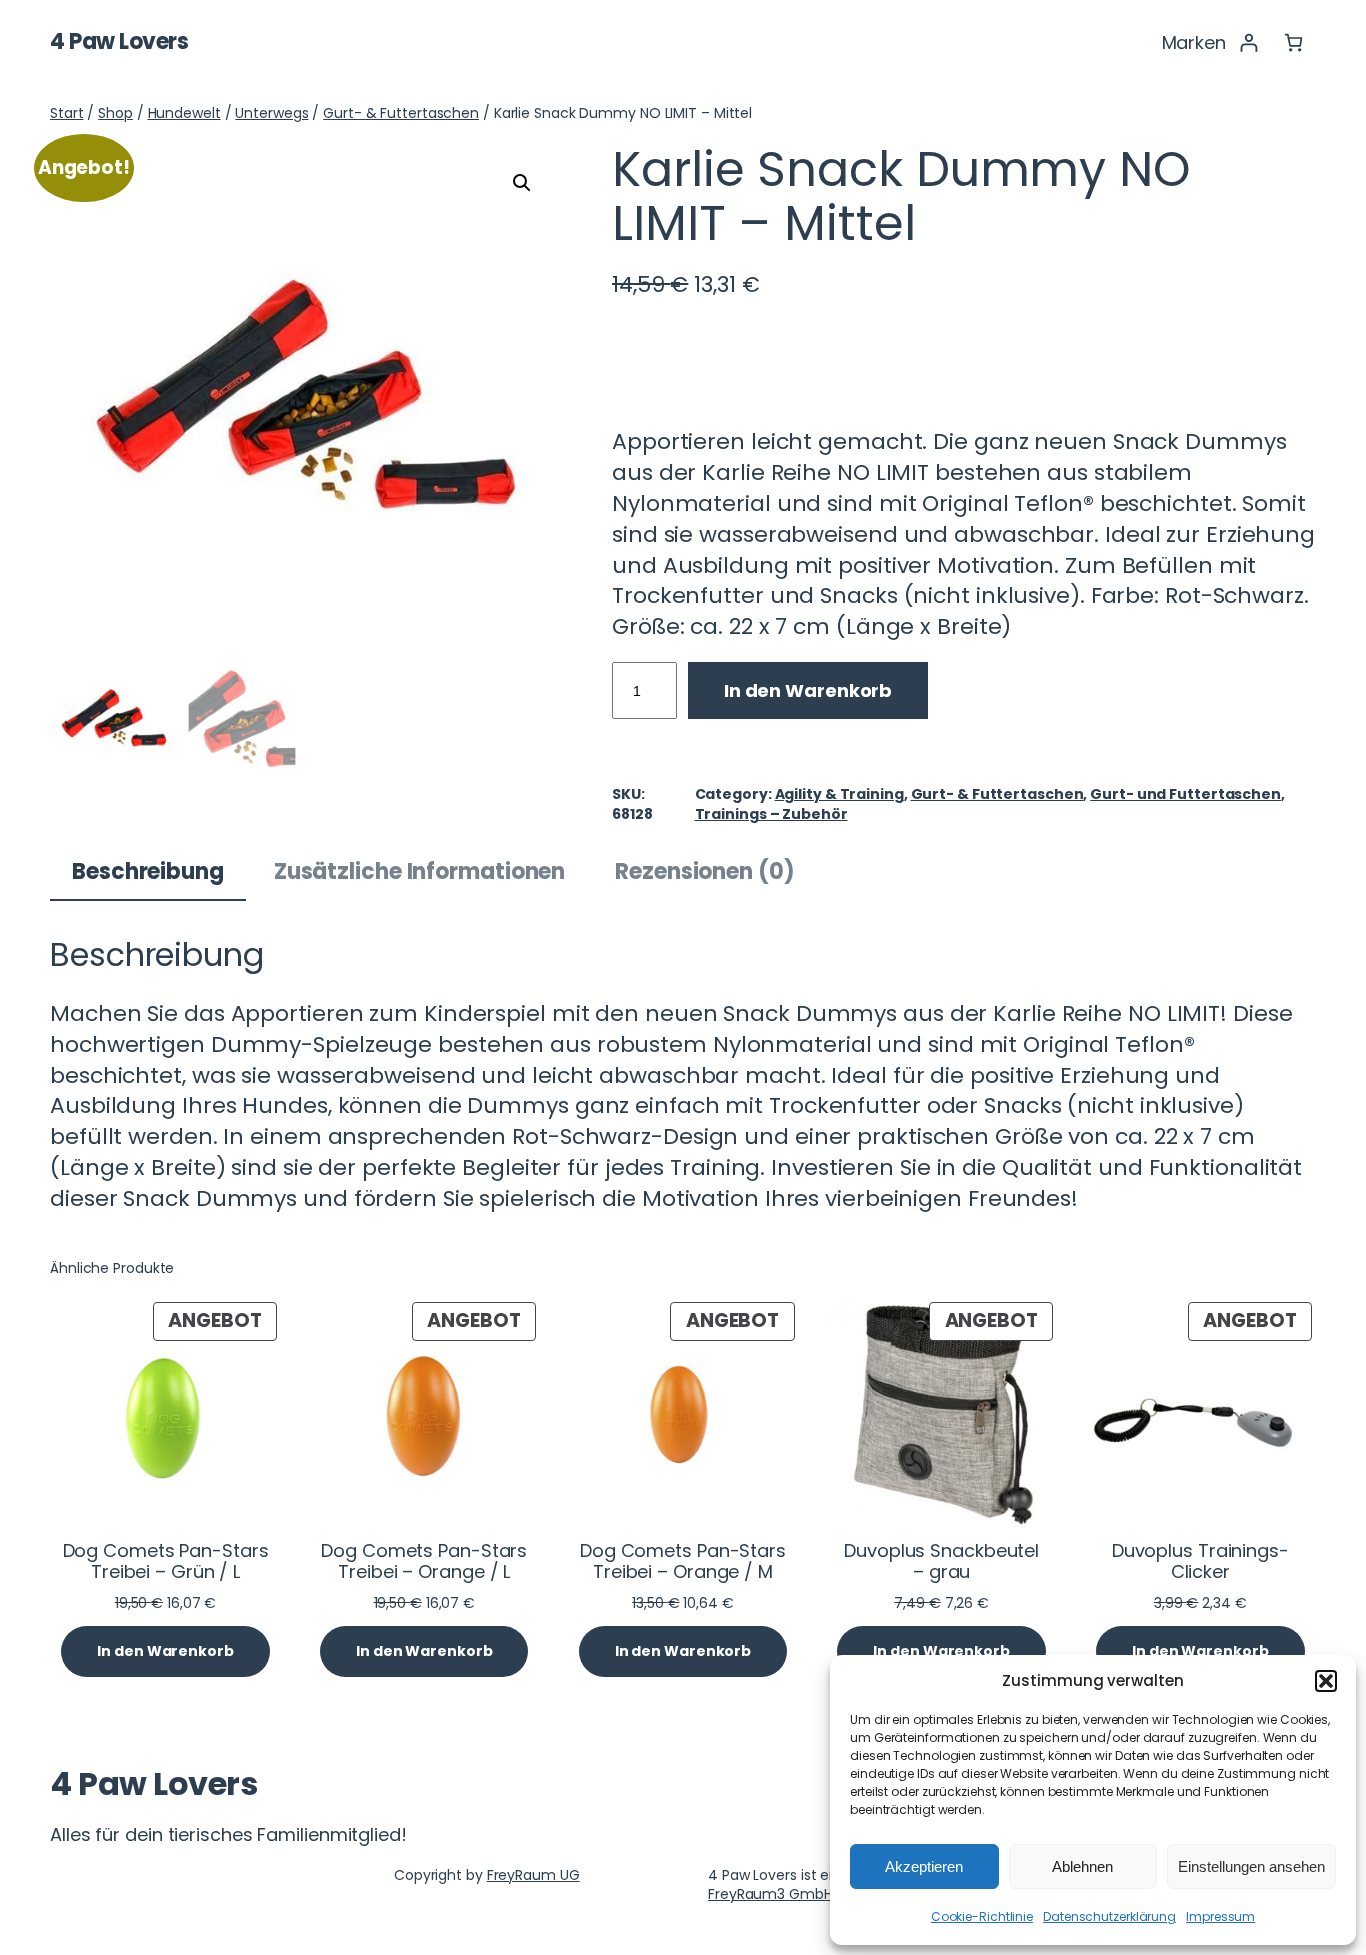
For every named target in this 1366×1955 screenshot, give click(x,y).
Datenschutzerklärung (1109, 1916)
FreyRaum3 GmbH (770, 1894)
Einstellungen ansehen (1251, 1866)
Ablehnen (1082, 1866)
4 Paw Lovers (119, 41)
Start (67, 113)
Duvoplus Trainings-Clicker (1200, 1561)
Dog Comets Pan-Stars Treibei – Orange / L (424, 1561)
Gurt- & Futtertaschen (401, 113)
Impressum (1220, 1916)
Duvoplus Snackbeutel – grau (941, 1561)
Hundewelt (184, 113)
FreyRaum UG (533, 1875)
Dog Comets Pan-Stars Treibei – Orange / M (683, 1561)
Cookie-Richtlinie (982, 1916)
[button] (1326, 1681)
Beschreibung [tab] (148, 871)
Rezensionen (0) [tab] (705, 871)
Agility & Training (839, 794)
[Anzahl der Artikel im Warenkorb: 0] (1293, 42)
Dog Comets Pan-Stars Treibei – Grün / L (166, 1561)
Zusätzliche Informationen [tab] (420, 871)
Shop (115, 113)
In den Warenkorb (808, 690)
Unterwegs (271, 113)
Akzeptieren (924, 1866)
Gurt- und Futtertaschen (1185, 794)
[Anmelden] (1248, 42)
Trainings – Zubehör (771, 814)
